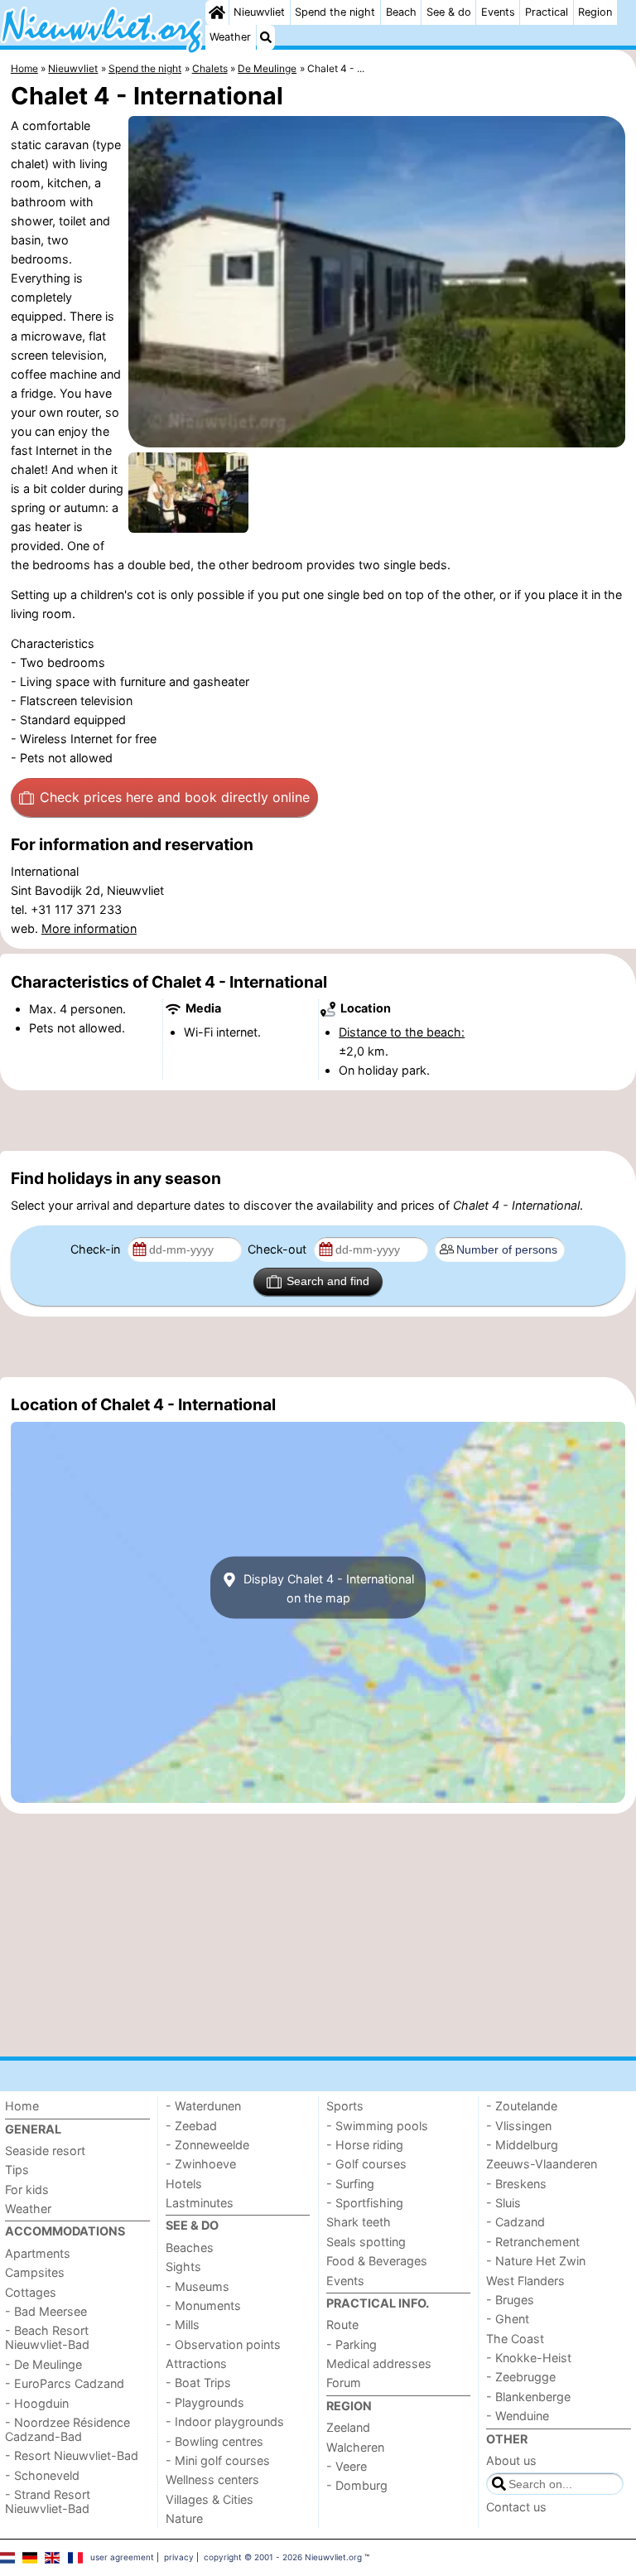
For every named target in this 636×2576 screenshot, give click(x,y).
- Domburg (357, 2485)
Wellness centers (212, 2479)
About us (511, 2460)
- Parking (352, 2344)
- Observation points (223, 2344)
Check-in (97, 1249)
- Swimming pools (377, 2126)
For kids (27, 2189)
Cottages (31, 2292)
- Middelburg (522, 2145)
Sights (183, 2267)
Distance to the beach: (402, 1032)
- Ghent (508, 2319)
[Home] (217, 12)
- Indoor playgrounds (225, 2421)
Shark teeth (359, 2222)
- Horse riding (365, 2145)
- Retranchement (533, 2242)
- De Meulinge (43, 2364)
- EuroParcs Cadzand (65, 2383)
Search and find (328, 1281)
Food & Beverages (377, 2261)
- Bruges (510, 2300)
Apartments (38, 2253)
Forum (344, 2383)
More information (89, 928)
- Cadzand (516, 2222)
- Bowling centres (214, 2441)
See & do (449, 12)
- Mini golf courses (218, 2460)
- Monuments (203, 2305)
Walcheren (355, 2447)
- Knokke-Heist (529, 2358)
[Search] (266, 37)
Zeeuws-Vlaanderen (542, 2164)
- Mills (183, 2325)
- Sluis (503, 2203)
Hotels (184, 2184)
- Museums (198, 2286)
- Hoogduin (37, 2403)
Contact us (516, 2507)
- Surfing (350, 2184)
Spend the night (335, 12)
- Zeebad (191, 2126)
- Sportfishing (365, 2203)
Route (342, 2325)
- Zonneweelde (207, 2145)
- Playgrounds (205, 2402)
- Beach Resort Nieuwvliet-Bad (47, 2337)
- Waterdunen (203, 2106)
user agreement (122, 2557)
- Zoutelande (522, 2106)
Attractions (196, 2363)
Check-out (279, 1249)
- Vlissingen (519, 2126)
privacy (179, 2557)
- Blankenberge (528, 2397)
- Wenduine (518, 2416)
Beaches (190, 2247)
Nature (184, 2518)
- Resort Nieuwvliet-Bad (72, 2455)
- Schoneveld (42, 2475)
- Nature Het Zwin (536, 2261)
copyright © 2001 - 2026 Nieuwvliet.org (283, 2557)
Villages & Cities (210, 2499)
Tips (17, 2170)
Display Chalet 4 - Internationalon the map (327, 1588)
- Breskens (516, 2184)
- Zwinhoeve (201, 2164)
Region (595, 12)
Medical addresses (379, 2363)
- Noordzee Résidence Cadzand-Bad (67, 2429)
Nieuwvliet (259, 12)
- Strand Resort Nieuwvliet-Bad (48, 2501)
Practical (547, 12)
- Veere (347, 2466)
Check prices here (175, 797)
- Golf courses (366, 2164)
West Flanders (525, 2281)
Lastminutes (200, 2203)
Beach (401, 12)
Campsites (35, 2272)
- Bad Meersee (46, 2311)
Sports (345, 2106)
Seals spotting (366, 2242)
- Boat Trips (198, 2383)
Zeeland (348, 2427)
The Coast (515, 2339)
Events (498, 12)
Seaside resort (45, 2151)
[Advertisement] (318, 1120)
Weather (230, 37)
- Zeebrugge (521, 2377)
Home (22, 2106)
